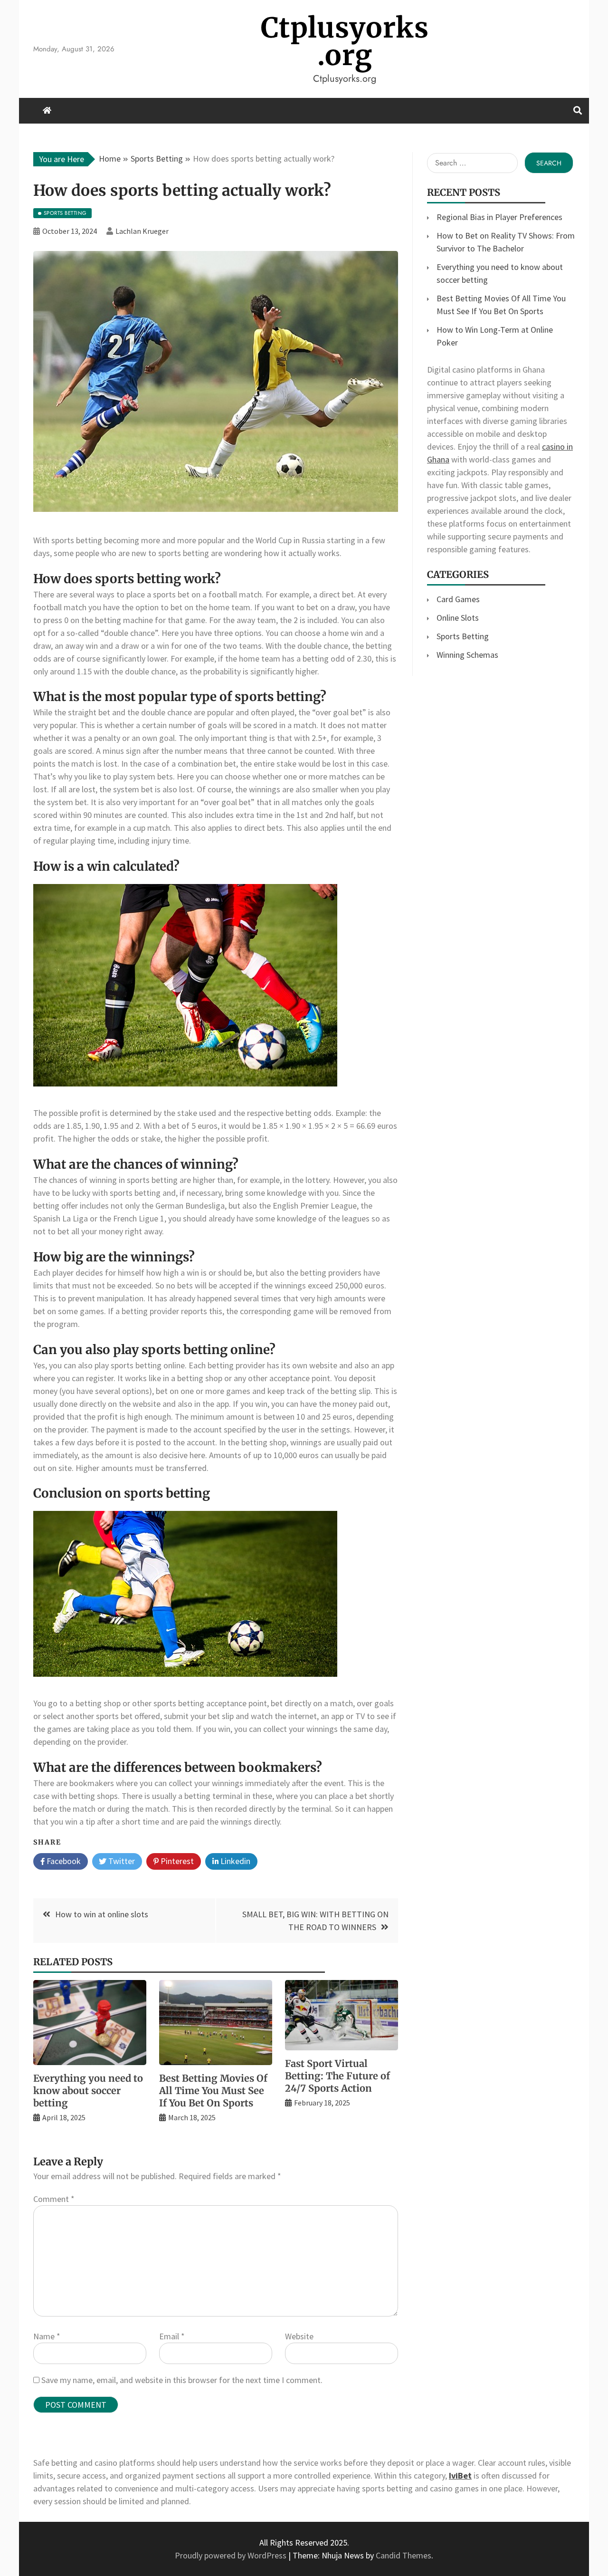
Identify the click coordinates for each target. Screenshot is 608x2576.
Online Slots (458, 618)
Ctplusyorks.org (345, 42)
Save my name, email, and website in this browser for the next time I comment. (182, 2380)
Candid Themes (404, 2555)
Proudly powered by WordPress (232, 2555)
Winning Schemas (467, 655)
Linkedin (234, 1861)
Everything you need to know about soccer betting (88, 2091)
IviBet (460, 2475)
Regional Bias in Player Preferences (499, 217)
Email (172, 2336)
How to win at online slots (102, 1914)
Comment (54, 2199)
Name (47, 2336)
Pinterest (176, 1861)
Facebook (63, 1861)
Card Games (458, 599)
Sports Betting (463, 636)
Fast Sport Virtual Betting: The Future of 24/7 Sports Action (337, 2076)
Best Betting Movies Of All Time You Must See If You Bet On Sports (213, 2091)
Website (299, 2336)
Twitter (121, 1861)
